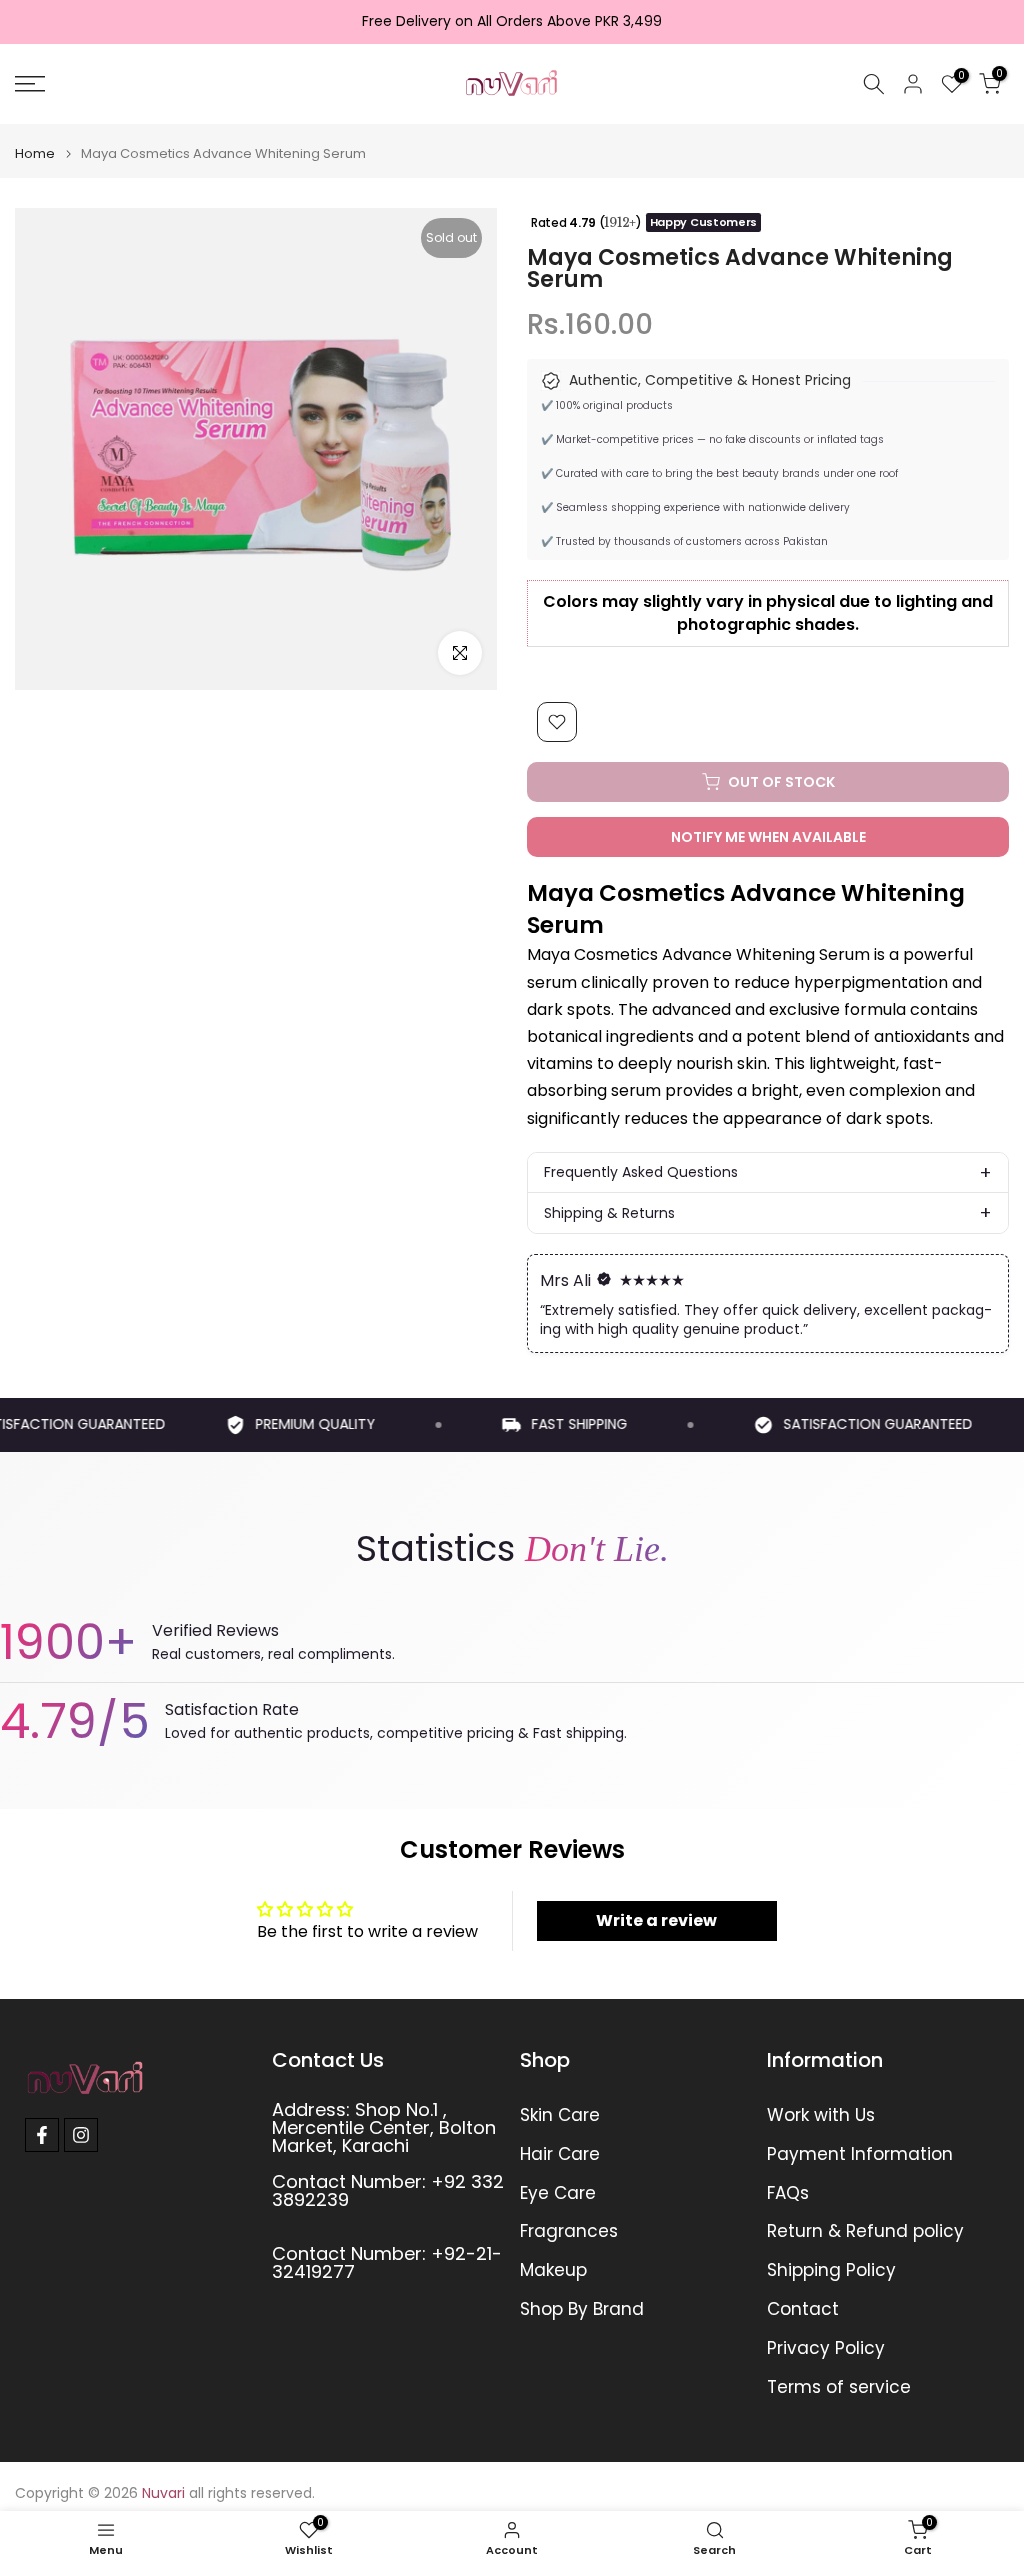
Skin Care (560, 2115)
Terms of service (839, 2387)
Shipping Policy (831, 2270)
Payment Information (860, 2154)
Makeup (553, 2270)
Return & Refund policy (865, 2231)
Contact (803, 2309)
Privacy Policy (826, 2348)
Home (35, 153)
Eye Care (558, 2193)
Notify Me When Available (768, 837)
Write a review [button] (656, 1920)
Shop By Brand (582, 2309)
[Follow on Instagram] (81, 2135)
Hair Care (560, 2154)
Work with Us (821, 2115)
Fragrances (569, 2231)
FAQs (788, 2193)
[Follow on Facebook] (42, 2135)
